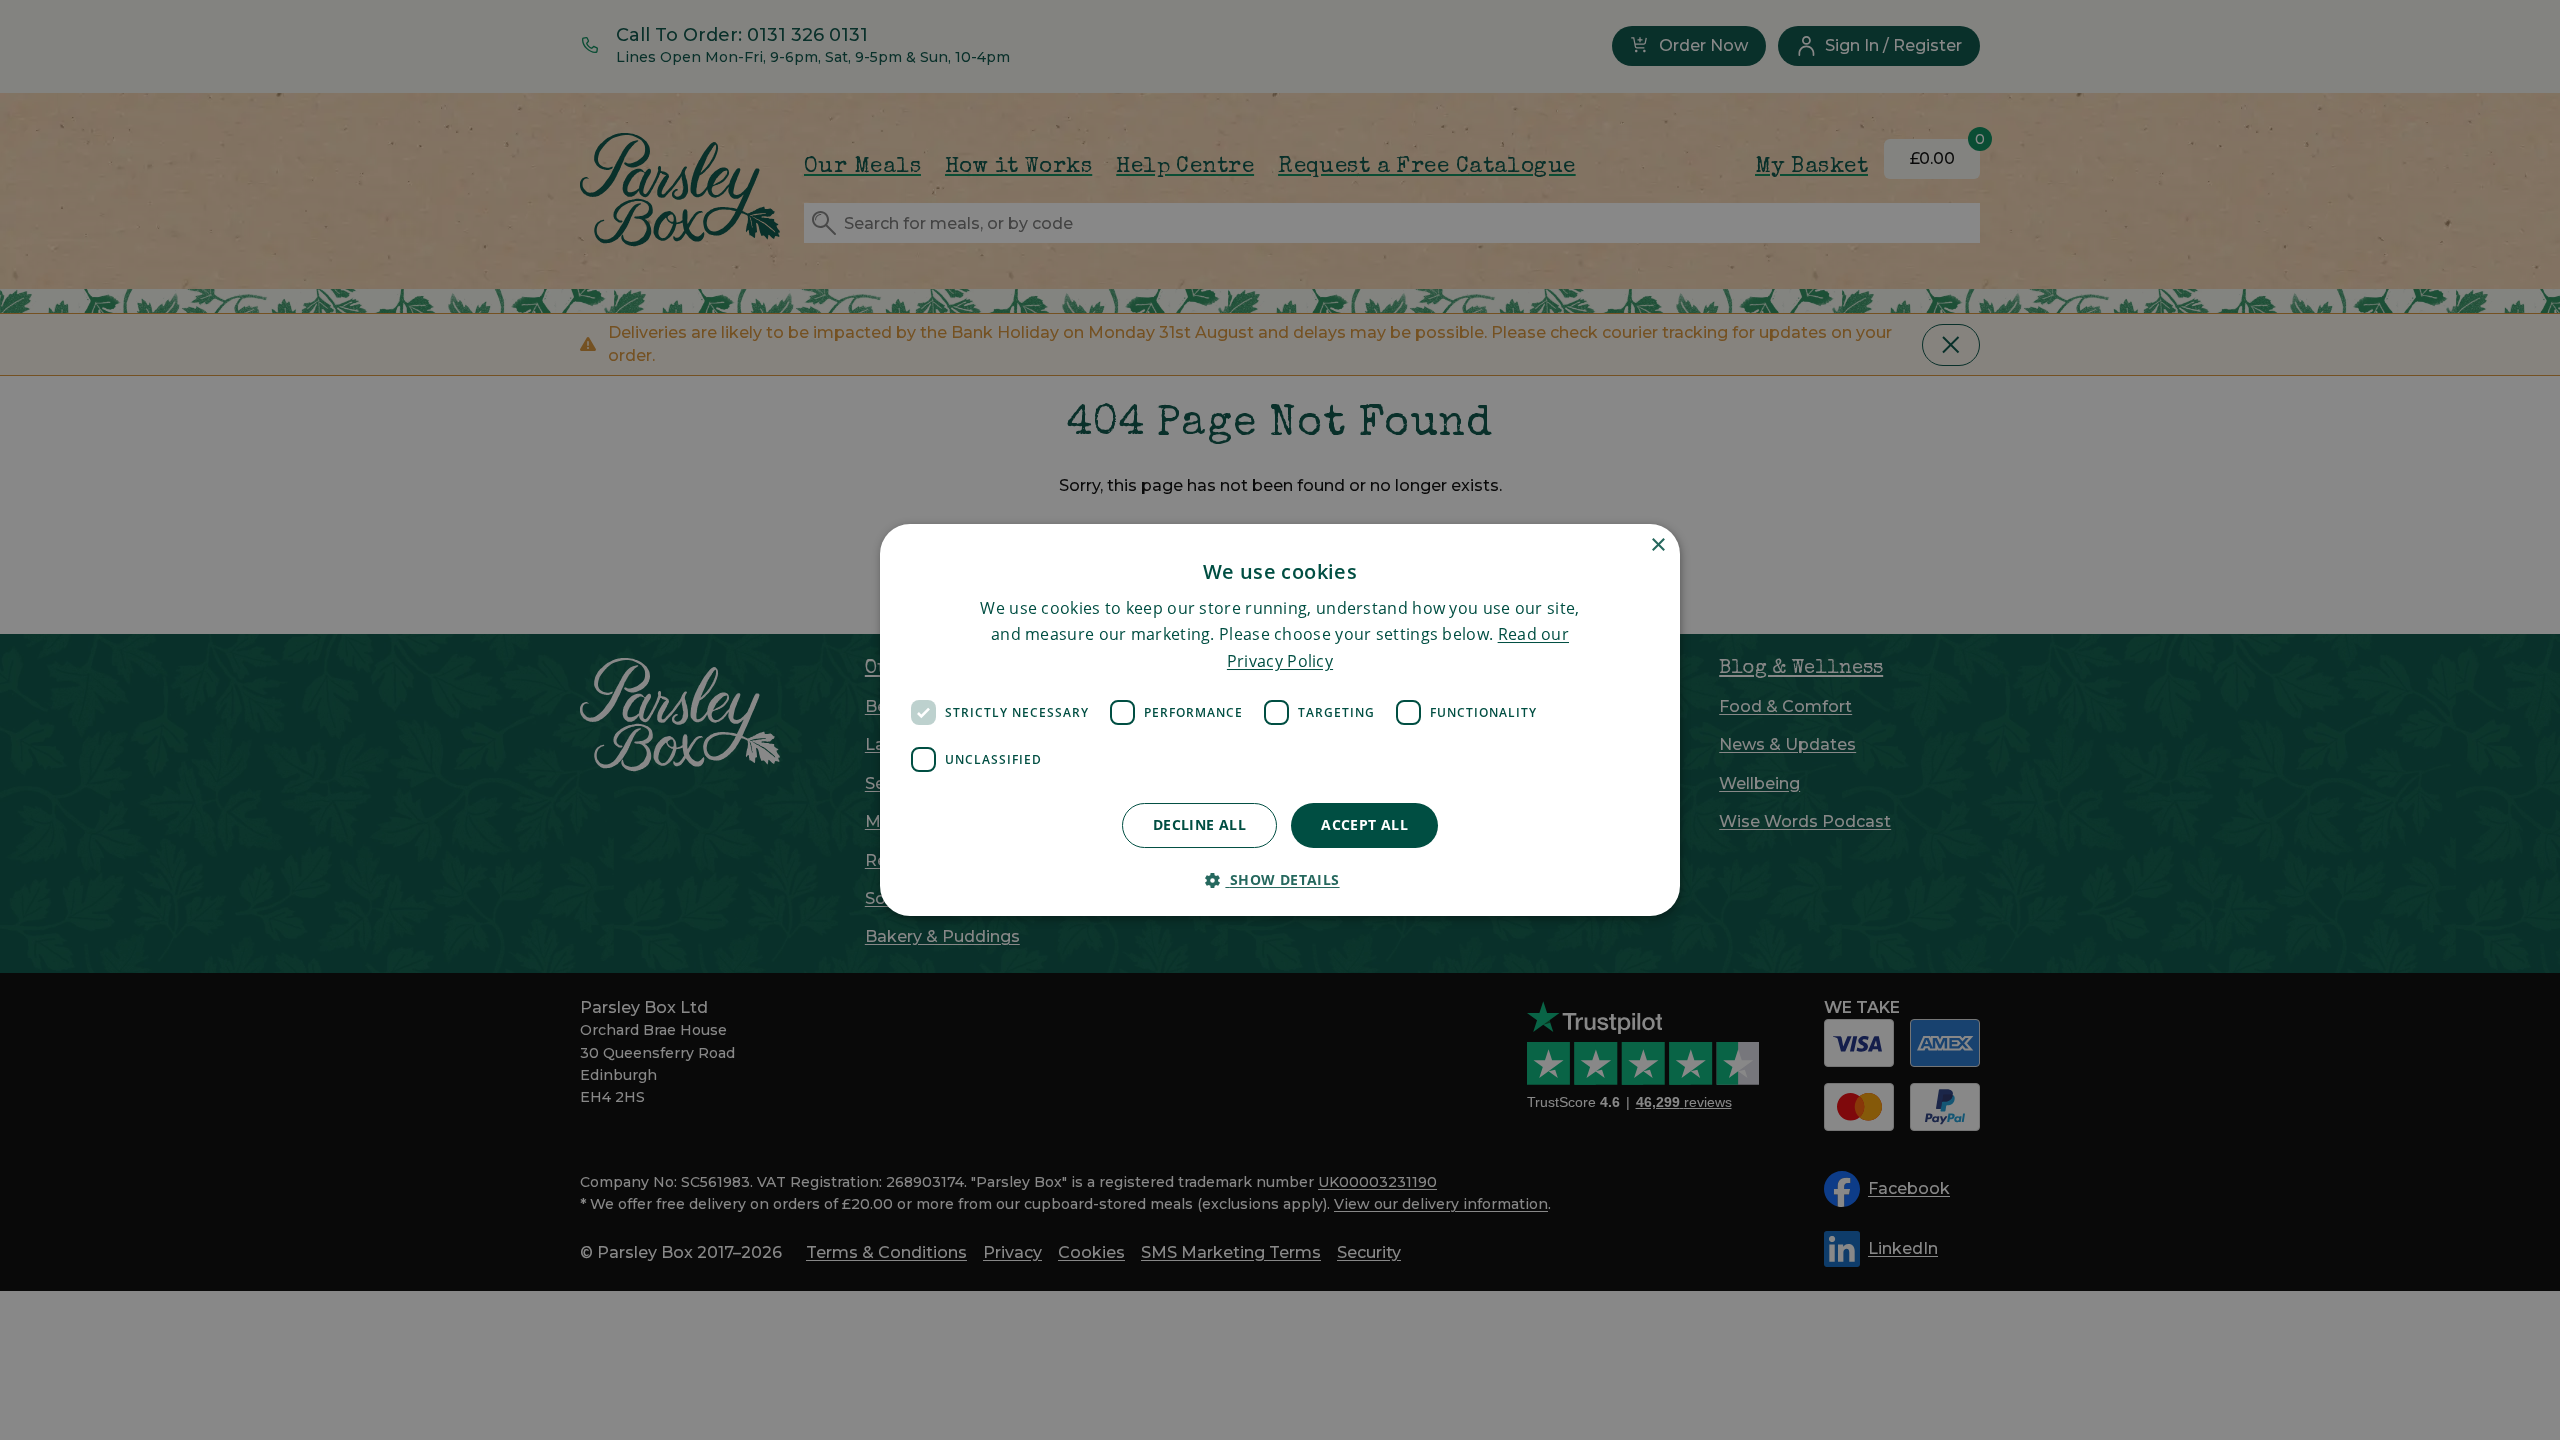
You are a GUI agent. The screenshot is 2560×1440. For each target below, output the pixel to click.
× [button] (1657, 545)
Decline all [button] (1199, 824)
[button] (1279, 879)
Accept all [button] (1364, 824)
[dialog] (1280, 720)
